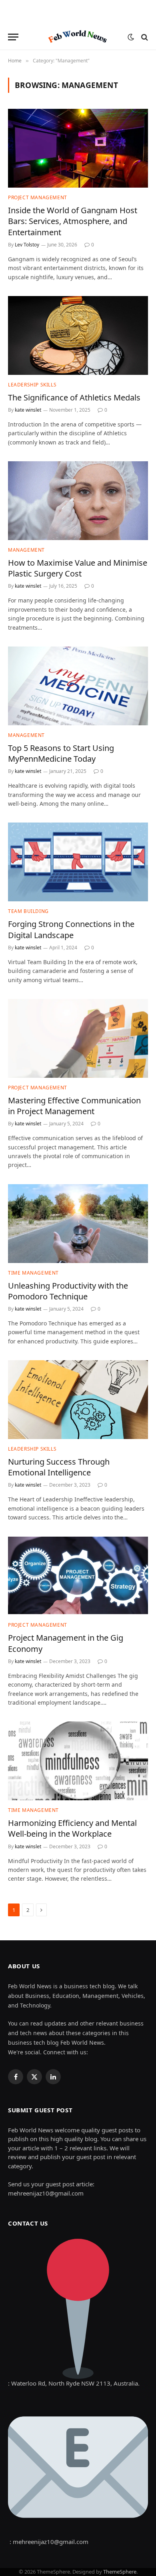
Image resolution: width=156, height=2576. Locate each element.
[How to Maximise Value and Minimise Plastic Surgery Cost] (78, 501)
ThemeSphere (120, 2572)
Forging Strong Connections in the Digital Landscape (71, 929)
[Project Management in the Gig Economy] (78, 1576)
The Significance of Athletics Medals (74, 397)
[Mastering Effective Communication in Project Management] (78, 1038)
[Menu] (13, 37)
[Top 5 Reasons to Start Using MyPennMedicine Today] (78, 686)
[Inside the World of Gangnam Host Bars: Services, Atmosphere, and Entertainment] (78, 148)
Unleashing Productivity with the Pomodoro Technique (68, 1291)
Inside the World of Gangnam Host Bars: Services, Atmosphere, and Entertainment (73, 221)
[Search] (144, 37)
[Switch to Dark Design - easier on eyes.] (131, 37)
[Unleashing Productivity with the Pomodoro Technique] (78, 1224)
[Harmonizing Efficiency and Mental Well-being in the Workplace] (78, 1761)
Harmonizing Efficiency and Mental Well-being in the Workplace (72, 1828)
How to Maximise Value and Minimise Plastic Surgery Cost (78, 568)
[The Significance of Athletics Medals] (78, 335)
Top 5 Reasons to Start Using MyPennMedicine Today (61, 753)
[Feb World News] (78, 37)
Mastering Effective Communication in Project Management (74, 1106)
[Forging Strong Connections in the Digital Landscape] (78, 862)
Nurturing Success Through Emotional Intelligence (59, 1467)
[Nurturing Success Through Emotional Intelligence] (78, 1400)
